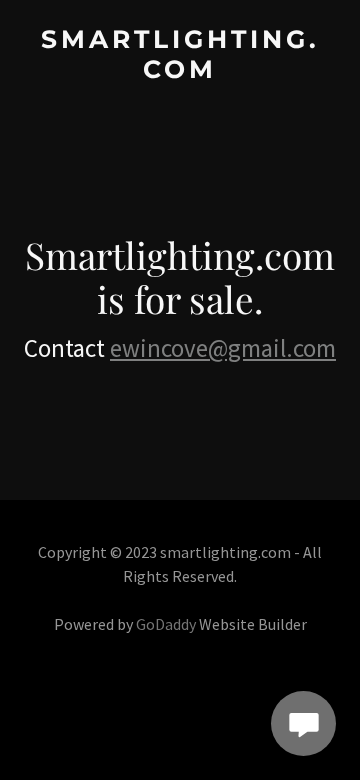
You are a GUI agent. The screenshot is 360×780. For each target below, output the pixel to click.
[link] (180, 71)
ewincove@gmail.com (223, 348)
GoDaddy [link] (166, 624)
